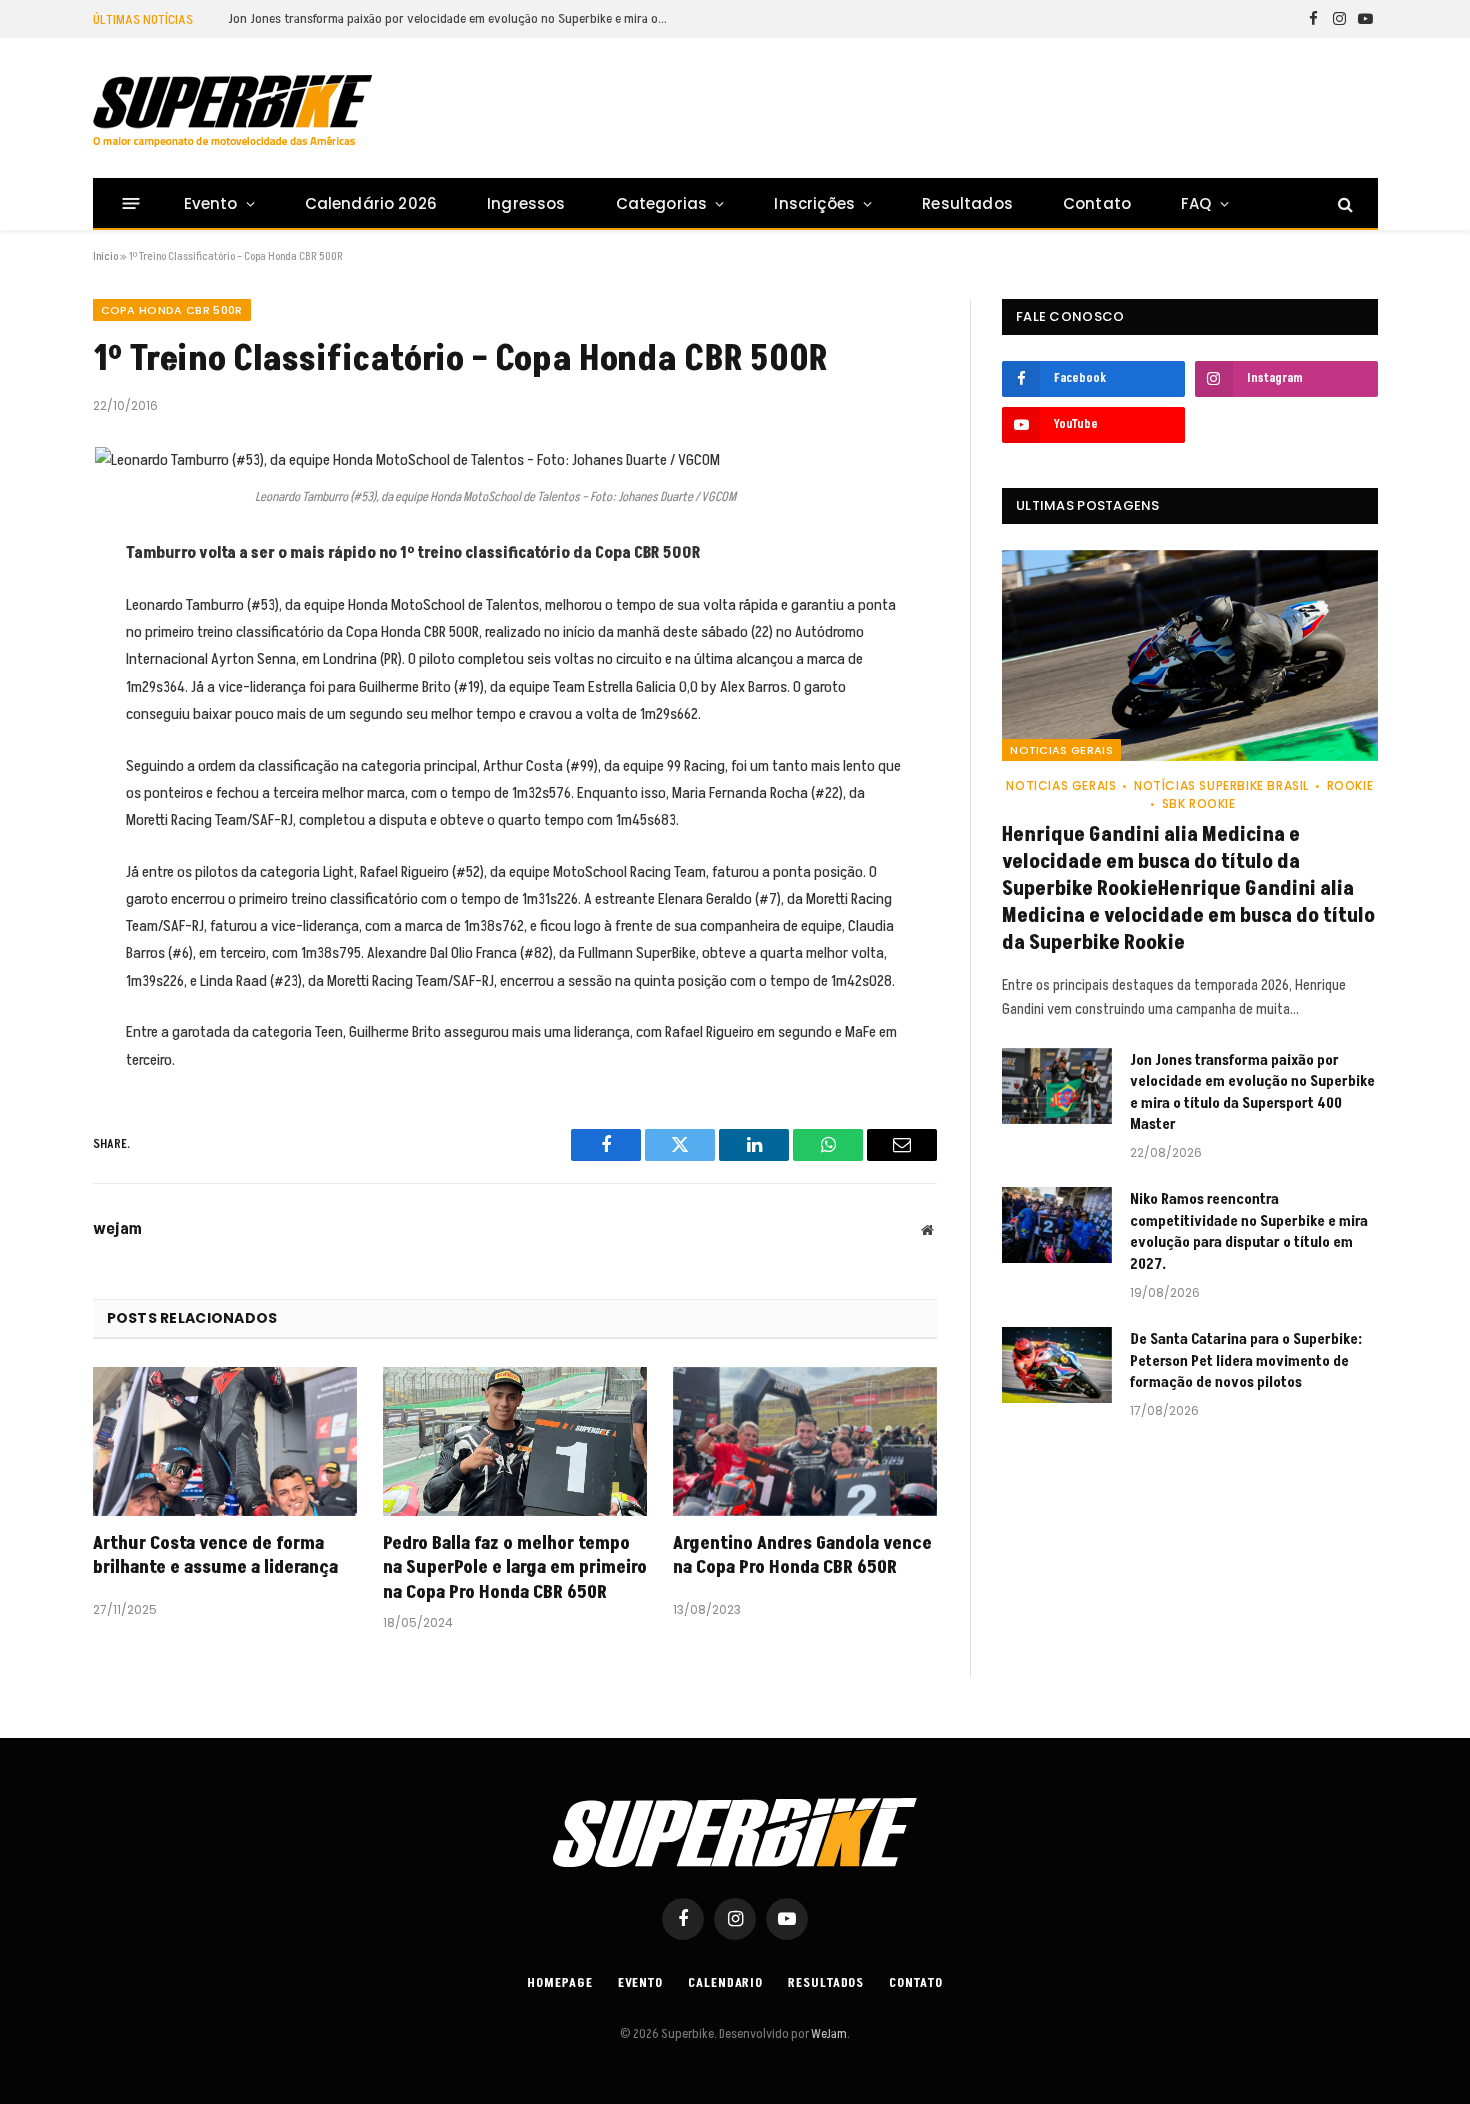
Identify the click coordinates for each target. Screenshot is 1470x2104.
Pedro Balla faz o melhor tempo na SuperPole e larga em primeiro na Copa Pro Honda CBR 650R (515, 1568)
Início (105, 256)
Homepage (559, 1983)
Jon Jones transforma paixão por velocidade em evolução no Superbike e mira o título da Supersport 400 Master (453, 19)
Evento (211, 203)
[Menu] (130, 203)
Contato (1097, 203)
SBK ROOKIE (1199, 803)
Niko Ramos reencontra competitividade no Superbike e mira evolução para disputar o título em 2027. (1249, 1231)
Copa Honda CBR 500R (172, 310)
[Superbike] (232, 111)
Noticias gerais (1061, 750)
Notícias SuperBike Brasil (1221, 785)
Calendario (725, 1983)
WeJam (828, 2034)
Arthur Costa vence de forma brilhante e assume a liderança (215, 1556)
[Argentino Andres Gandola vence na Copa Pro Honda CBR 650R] (805, 1441)
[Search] (1343, 203)
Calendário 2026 (371, 203)
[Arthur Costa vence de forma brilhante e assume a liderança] (225, 1441)
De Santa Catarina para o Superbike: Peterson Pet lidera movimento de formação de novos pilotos (1246, 1361)
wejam (117, 1229)
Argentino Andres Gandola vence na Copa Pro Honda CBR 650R (802, 1556)
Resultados (967, 203)
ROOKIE (1350, 785)
